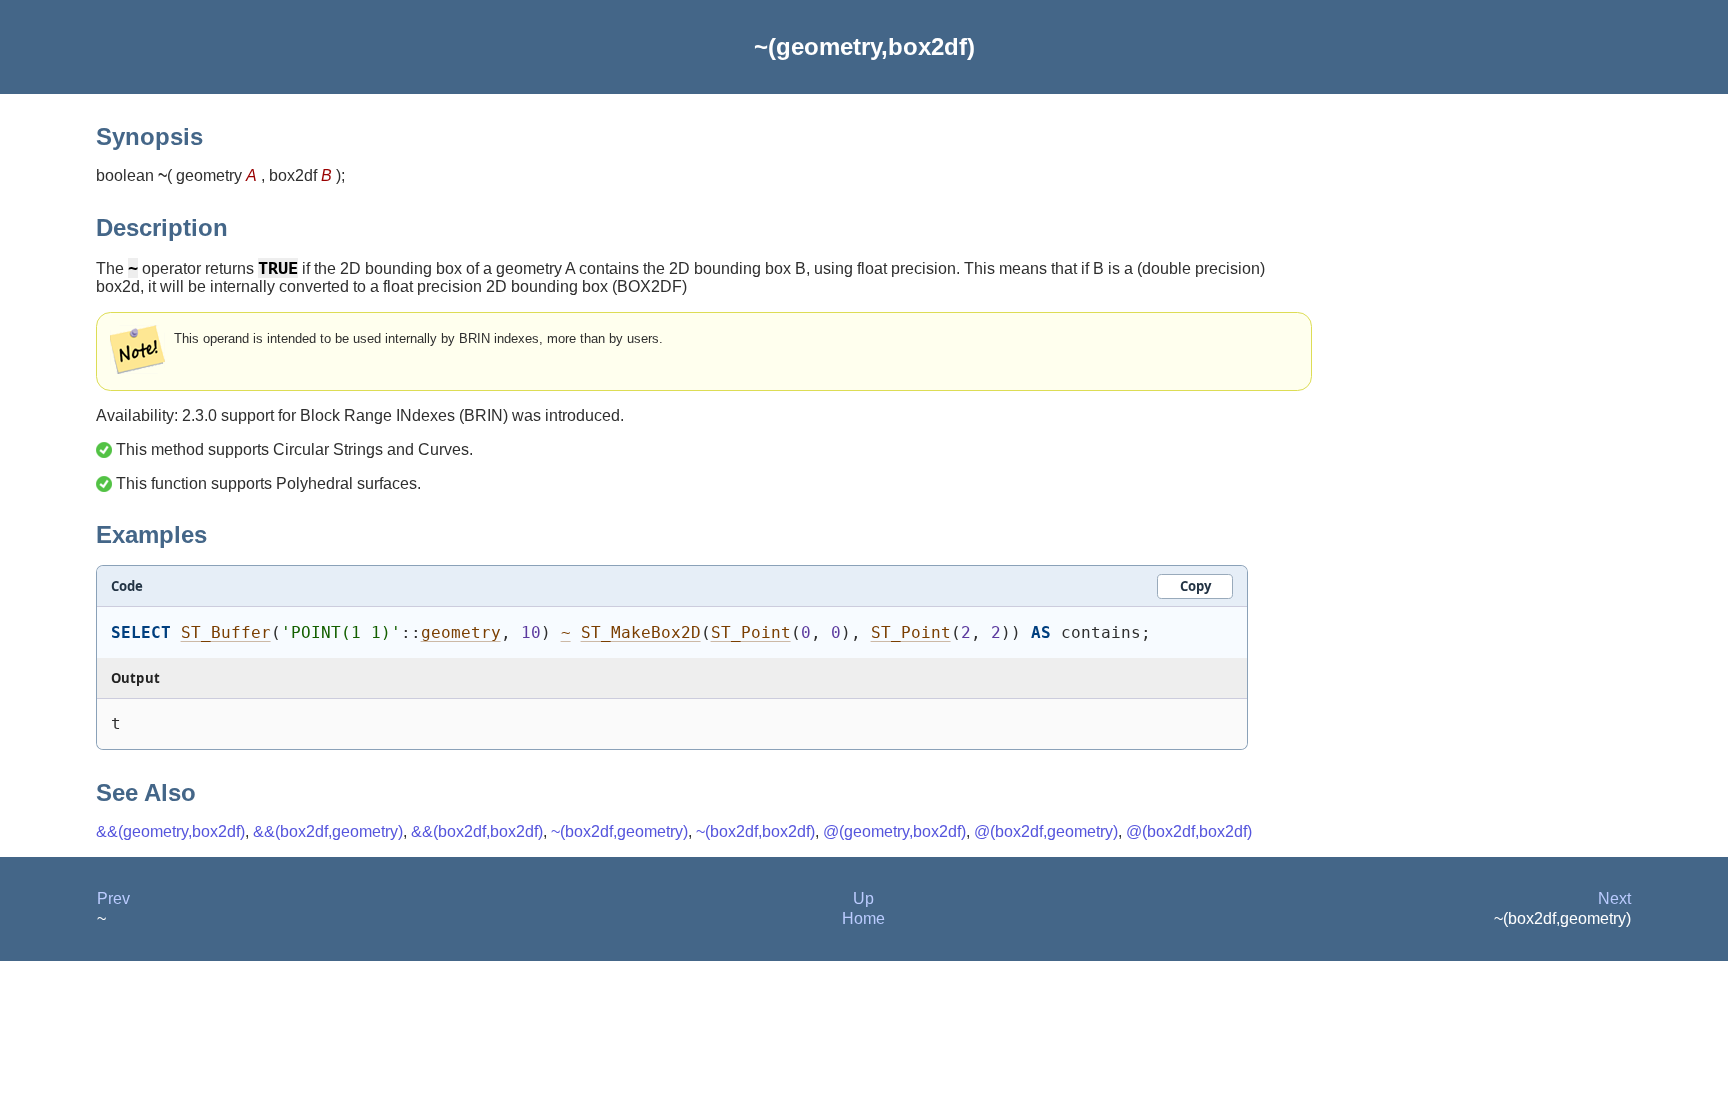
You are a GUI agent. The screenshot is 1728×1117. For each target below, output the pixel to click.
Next (1614, 898)
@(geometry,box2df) (894, 831)
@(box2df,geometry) (1046, 831)
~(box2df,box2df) (755, 831)
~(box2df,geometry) (619, 831)
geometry (461, 632)
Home (863, 918)
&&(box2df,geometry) (328, 831)
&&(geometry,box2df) (170, 831)
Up (863, 898)
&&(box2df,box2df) (477, 831)
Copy (1195, 586)
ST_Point (751, 632)
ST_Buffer (226, 632)
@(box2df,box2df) (1189, 831)
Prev (113, 898)
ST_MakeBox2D (641, 632)
